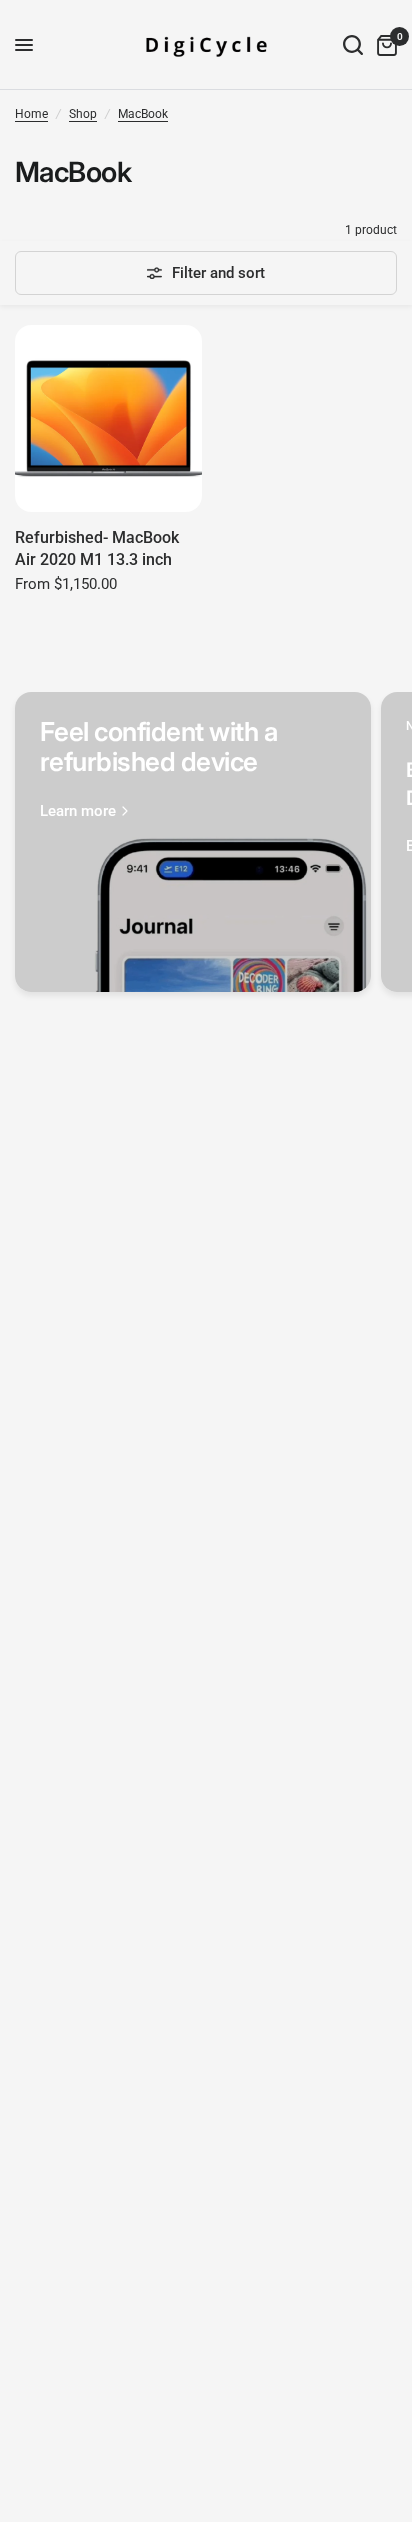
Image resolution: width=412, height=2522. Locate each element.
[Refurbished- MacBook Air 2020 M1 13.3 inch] (108, 418)
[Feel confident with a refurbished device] (193, 842)
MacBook (143, 114)
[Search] (353, 45)
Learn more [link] (78, 811)
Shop (83, 114)
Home (31, 114)
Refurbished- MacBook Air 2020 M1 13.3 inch (97, 548)
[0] (383, 45)
